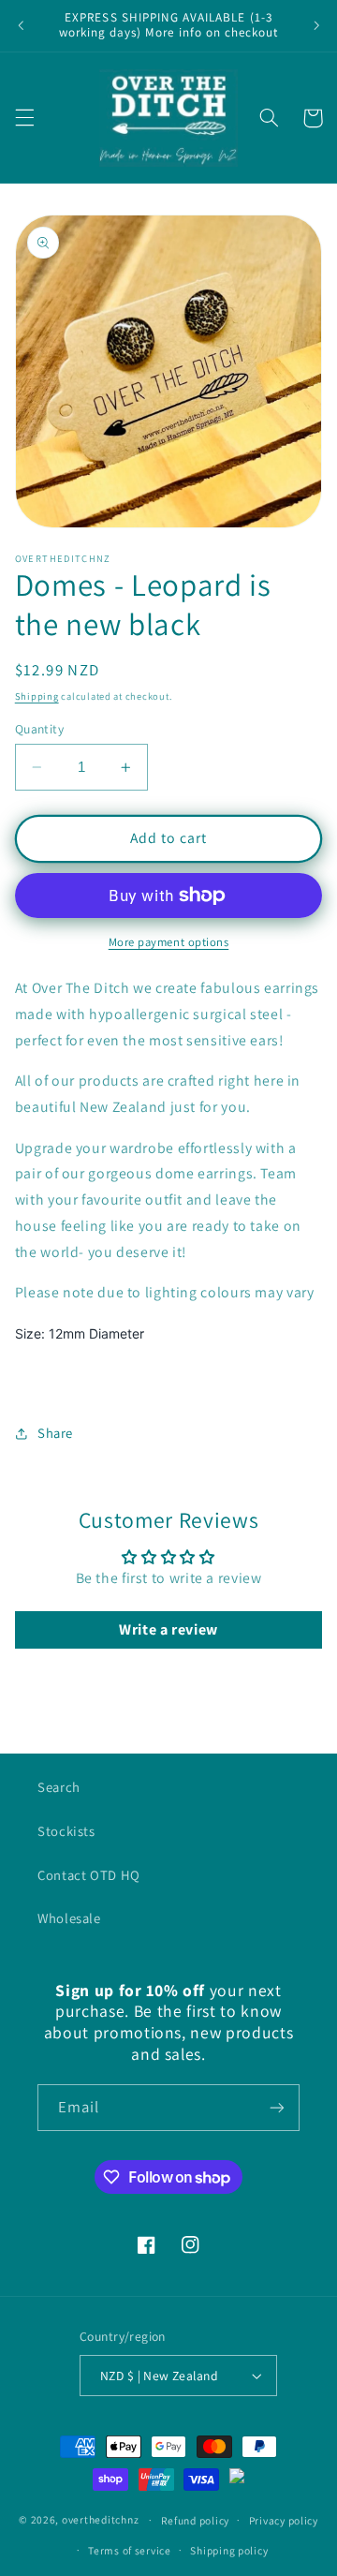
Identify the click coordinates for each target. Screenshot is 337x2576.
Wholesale (69, 1918)
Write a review (168, 1629)
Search (59, 1787)
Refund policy (196, 2520)
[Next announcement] (316, 25)
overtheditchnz (100, 2519)
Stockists (66, 1831)
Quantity (39, 729)
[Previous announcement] (21, 25)
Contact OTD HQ (89, 1875)
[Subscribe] (277, 2107)
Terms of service (130, 2550)
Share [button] (55, 1433)
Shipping (37, 696)
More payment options (169, 942)
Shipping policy (229, 2550)
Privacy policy (284, 2520)
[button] (24, 118)
